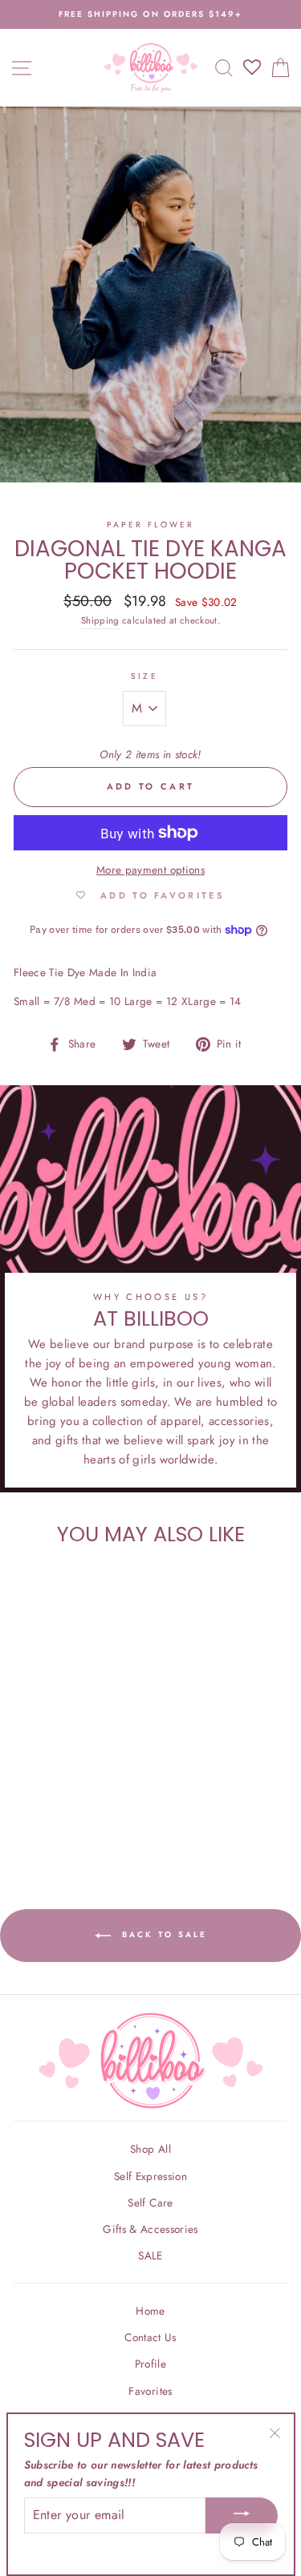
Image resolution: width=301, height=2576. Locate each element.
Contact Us (150, 2337)
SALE (150, 2255)
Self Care (150, 2203)
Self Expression (150, 2176)
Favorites (150, 2391)
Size (144, 676)
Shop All (150, 2149)
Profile (150, 2364)
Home (150, 2311)
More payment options (150, 870)
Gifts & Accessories (150, 2229)
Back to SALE (162, 1934)
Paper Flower (151, 525)
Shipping (100, 620)
